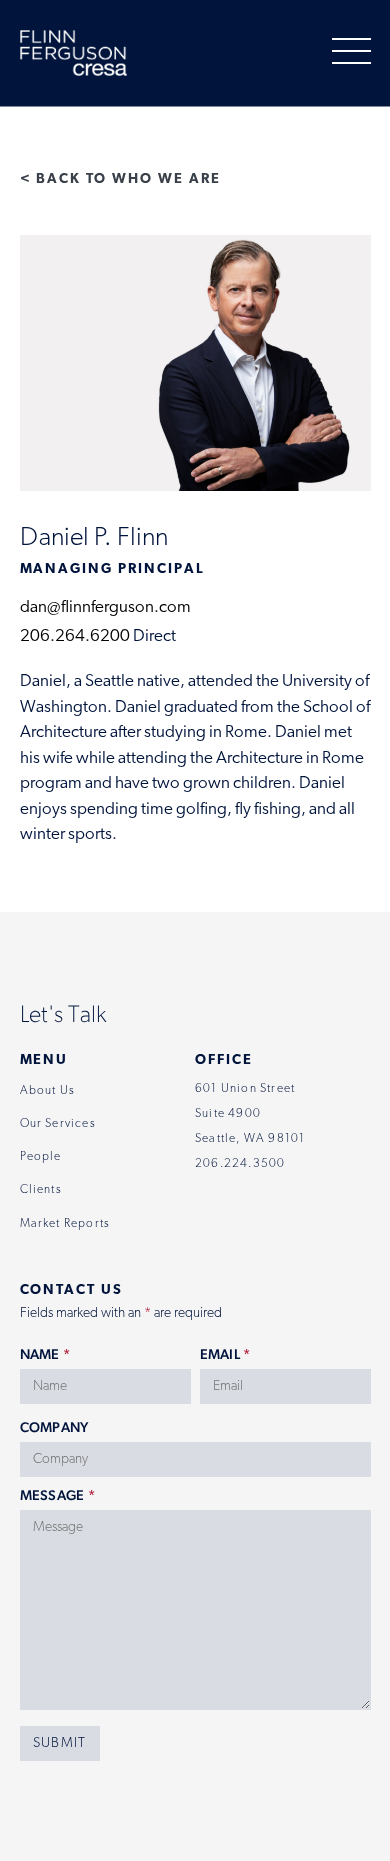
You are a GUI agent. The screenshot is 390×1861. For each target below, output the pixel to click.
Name (45, 1354)
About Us (48, 1091)
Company (54, 1427)
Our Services (58, 1124)
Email (225, 1354)
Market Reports (65, 1224)
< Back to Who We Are (120, 179)
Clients (41, 1190)
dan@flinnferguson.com (105, 607)
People (41, 1157)
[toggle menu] (351, 52)
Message (58, 1495)
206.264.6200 (75, 636)
